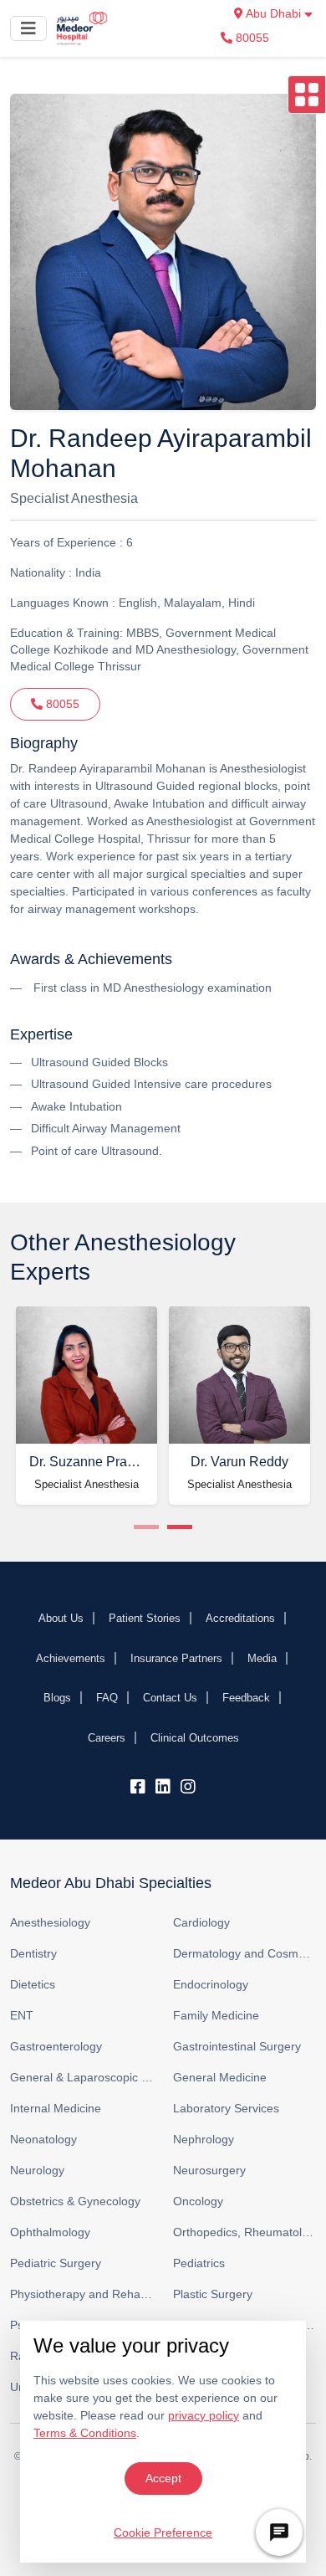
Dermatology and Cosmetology (244, 1953)
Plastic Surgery (213, 2294)
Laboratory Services (226, 2108)
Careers (107, 1738)
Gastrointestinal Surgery (237, 2046)
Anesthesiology (50, 1922)
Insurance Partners (176, 1658)
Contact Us (170, 1698)
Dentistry (33, 1953)
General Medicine (220, 2077)
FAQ (107, 1698)
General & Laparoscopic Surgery (81, 2077)
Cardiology (201, 1922)
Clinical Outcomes (195, 1738)
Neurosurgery (209, 2170)
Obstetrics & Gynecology (75, 2201)
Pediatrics (199, 2263)
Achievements (71, 1658)
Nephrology (204, 2139)
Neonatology (43, 2139)
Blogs (57, 1698)
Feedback (246, 1698)
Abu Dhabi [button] (274, 13)
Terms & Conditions (85, 2433)
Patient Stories (145, 1618)
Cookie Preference (163, 2532)
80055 (251, 38)
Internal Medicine (56, 2108)
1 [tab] (146, 1527)
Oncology (198, 2201)
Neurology (37, 2170)
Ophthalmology (50, 2232)
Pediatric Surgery (56, 2263)
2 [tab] (180, 1527)
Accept (163, 2478)
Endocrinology (211, 1984)
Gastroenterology (56, 2046)
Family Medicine (216, 2015)
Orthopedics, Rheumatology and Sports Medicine (244, 2232)
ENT (22, 2015)
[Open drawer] (307, 95)
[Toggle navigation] (28, 28)
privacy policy (204, 2415)
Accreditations (240, 1618)
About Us (61, 1618)
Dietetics (33, 1984)
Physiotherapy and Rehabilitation (81, 2294)
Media (262, 1658)
